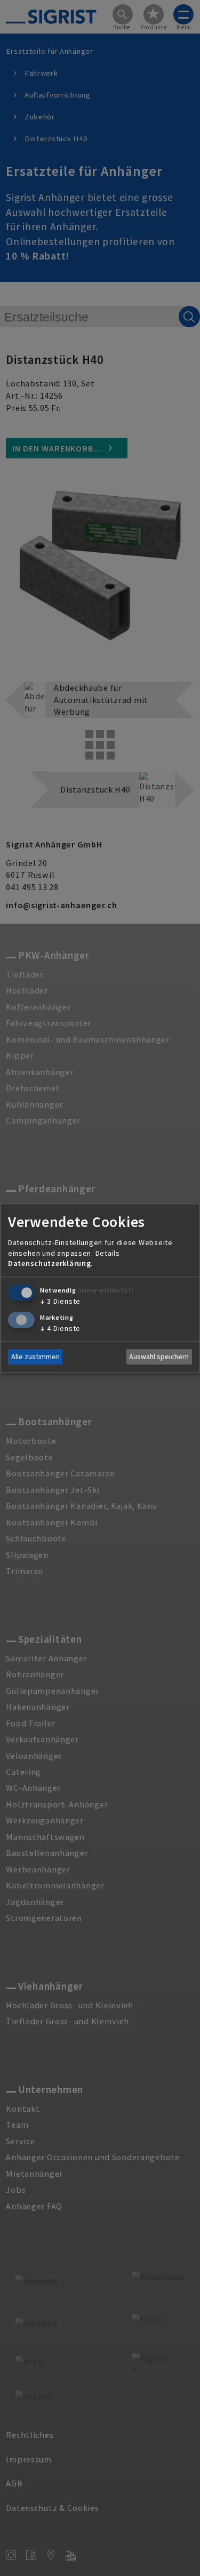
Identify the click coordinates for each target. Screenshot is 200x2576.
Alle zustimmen (35, 1357)
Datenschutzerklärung (49, 1264)
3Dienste (60, 1301)
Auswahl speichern (159, 1357)
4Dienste (60, 1328)
